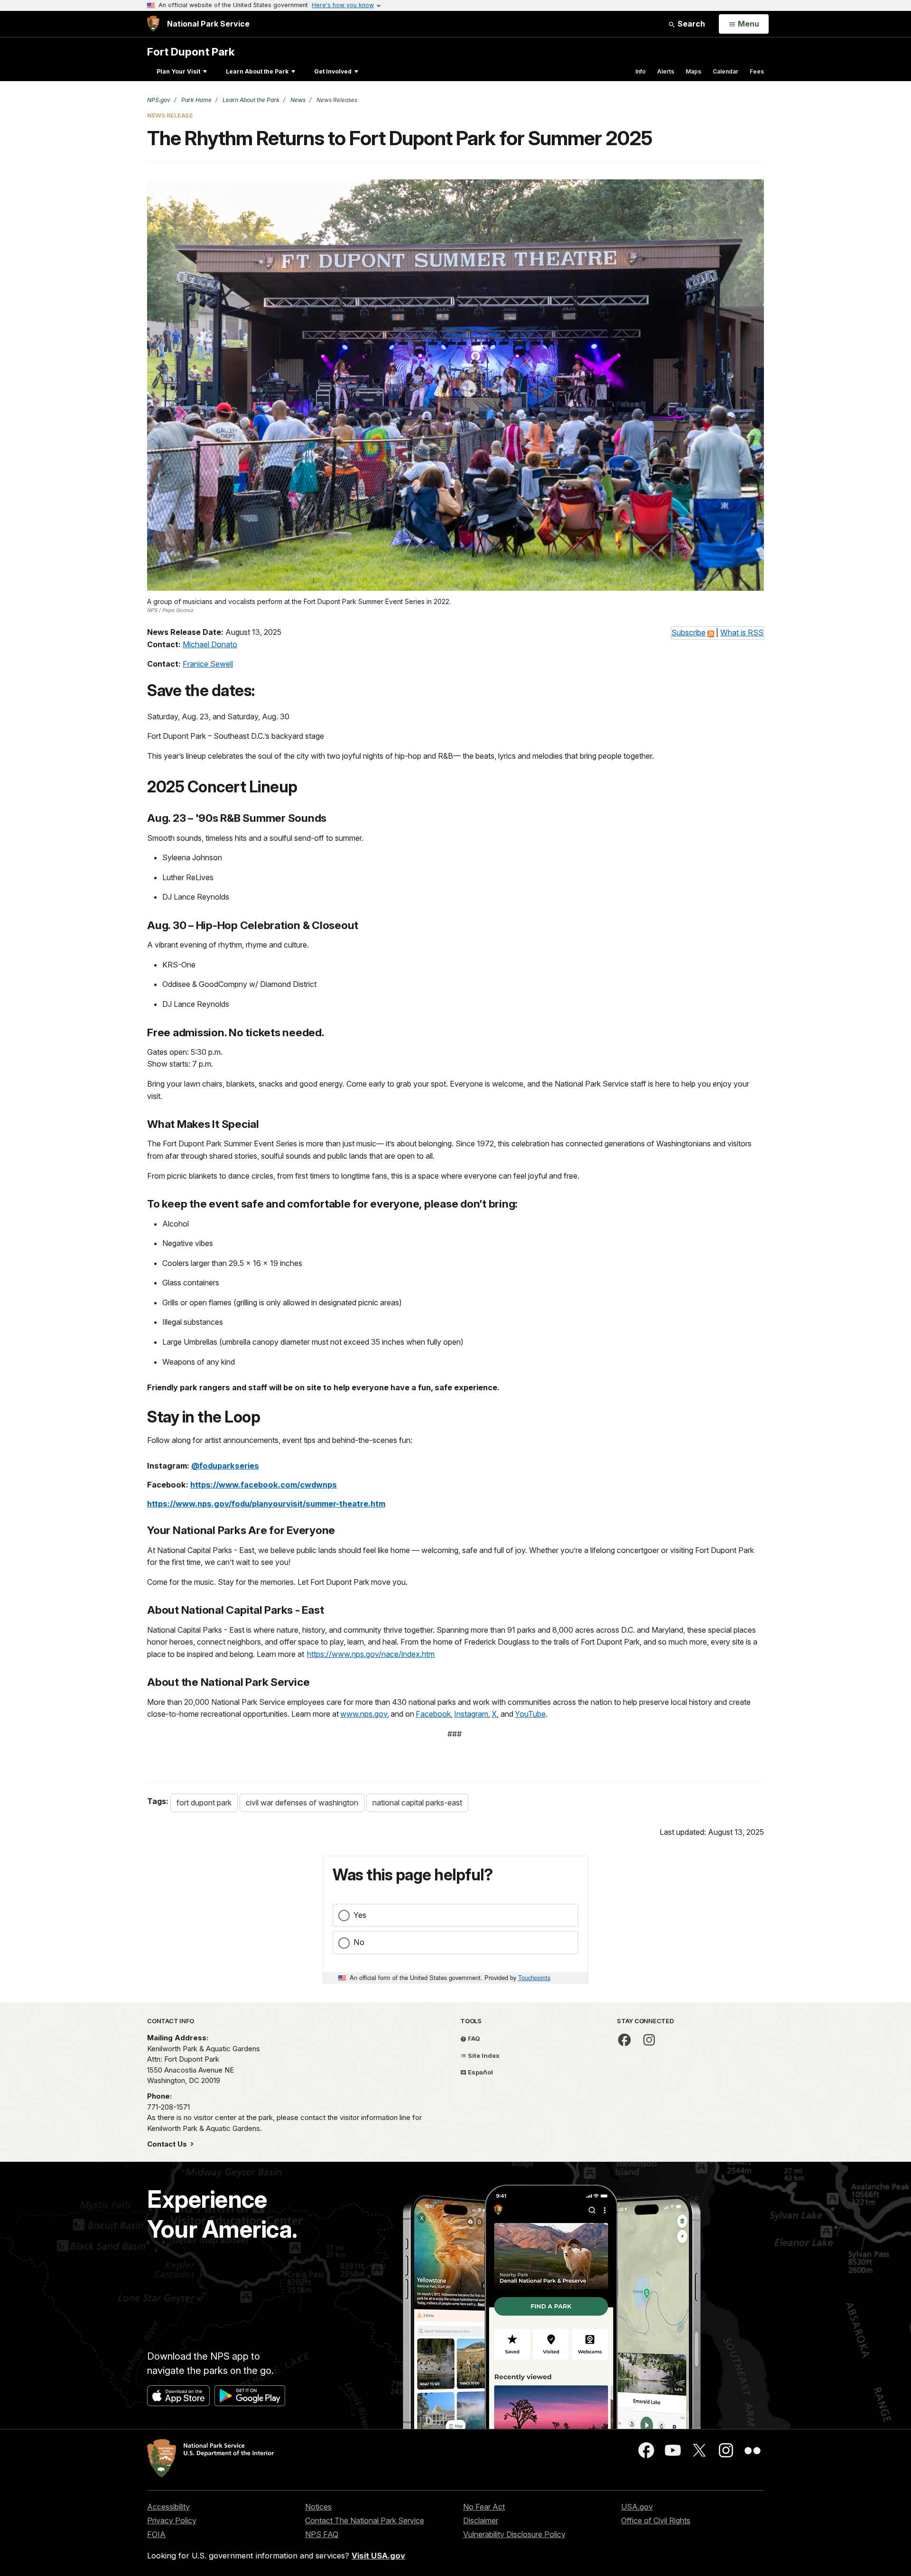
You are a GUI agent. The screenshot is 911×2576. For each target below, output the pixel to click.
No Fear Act (484, 2507)
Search (690, 24)
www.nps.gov (364, 1714)
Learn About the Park (257, 71)
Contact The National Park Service (365, 2520)
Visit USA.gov (378, 2556)
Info (641, 71)
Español (480, 2072)
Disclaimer (481, 2520)
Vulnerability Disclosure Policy (514, 2534)
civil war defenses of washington (302, 1803)
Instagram (471, 1714)
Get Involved (333, 71)
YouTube (530, 1714)
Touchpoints (534, 1977)
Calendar (725, 71)
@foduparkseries (225, 1466)
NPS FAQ (322, 2534)
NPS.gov (159, 100)
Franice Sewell (208, 664)
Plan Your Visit (178, 71)
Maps (693, 71)
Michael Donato (210, 644)
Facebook (433, 1714)
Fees (757, 71)
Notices (318, 2507)
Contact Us (168, 2144)
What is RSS (742, 632)
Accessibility (168, 2507)
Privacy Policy (172, 2520)
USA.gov (637, 2507)
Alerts (666, 71)
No (359, 1942)
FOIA (156, 2534)
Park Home (196, 100)
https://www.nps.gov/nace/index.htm (371, 1654)
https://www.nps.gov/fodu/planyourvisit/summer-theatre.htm (266, 1504)
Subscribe (688, 632)
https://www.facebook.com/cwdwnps (264, 1485)
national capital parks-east (417, 1803)
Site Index (483, 2055)
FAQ (473, 2038)
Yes (360, 1915)
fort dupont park (204, 1803)
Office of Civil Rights (656, 2520)
